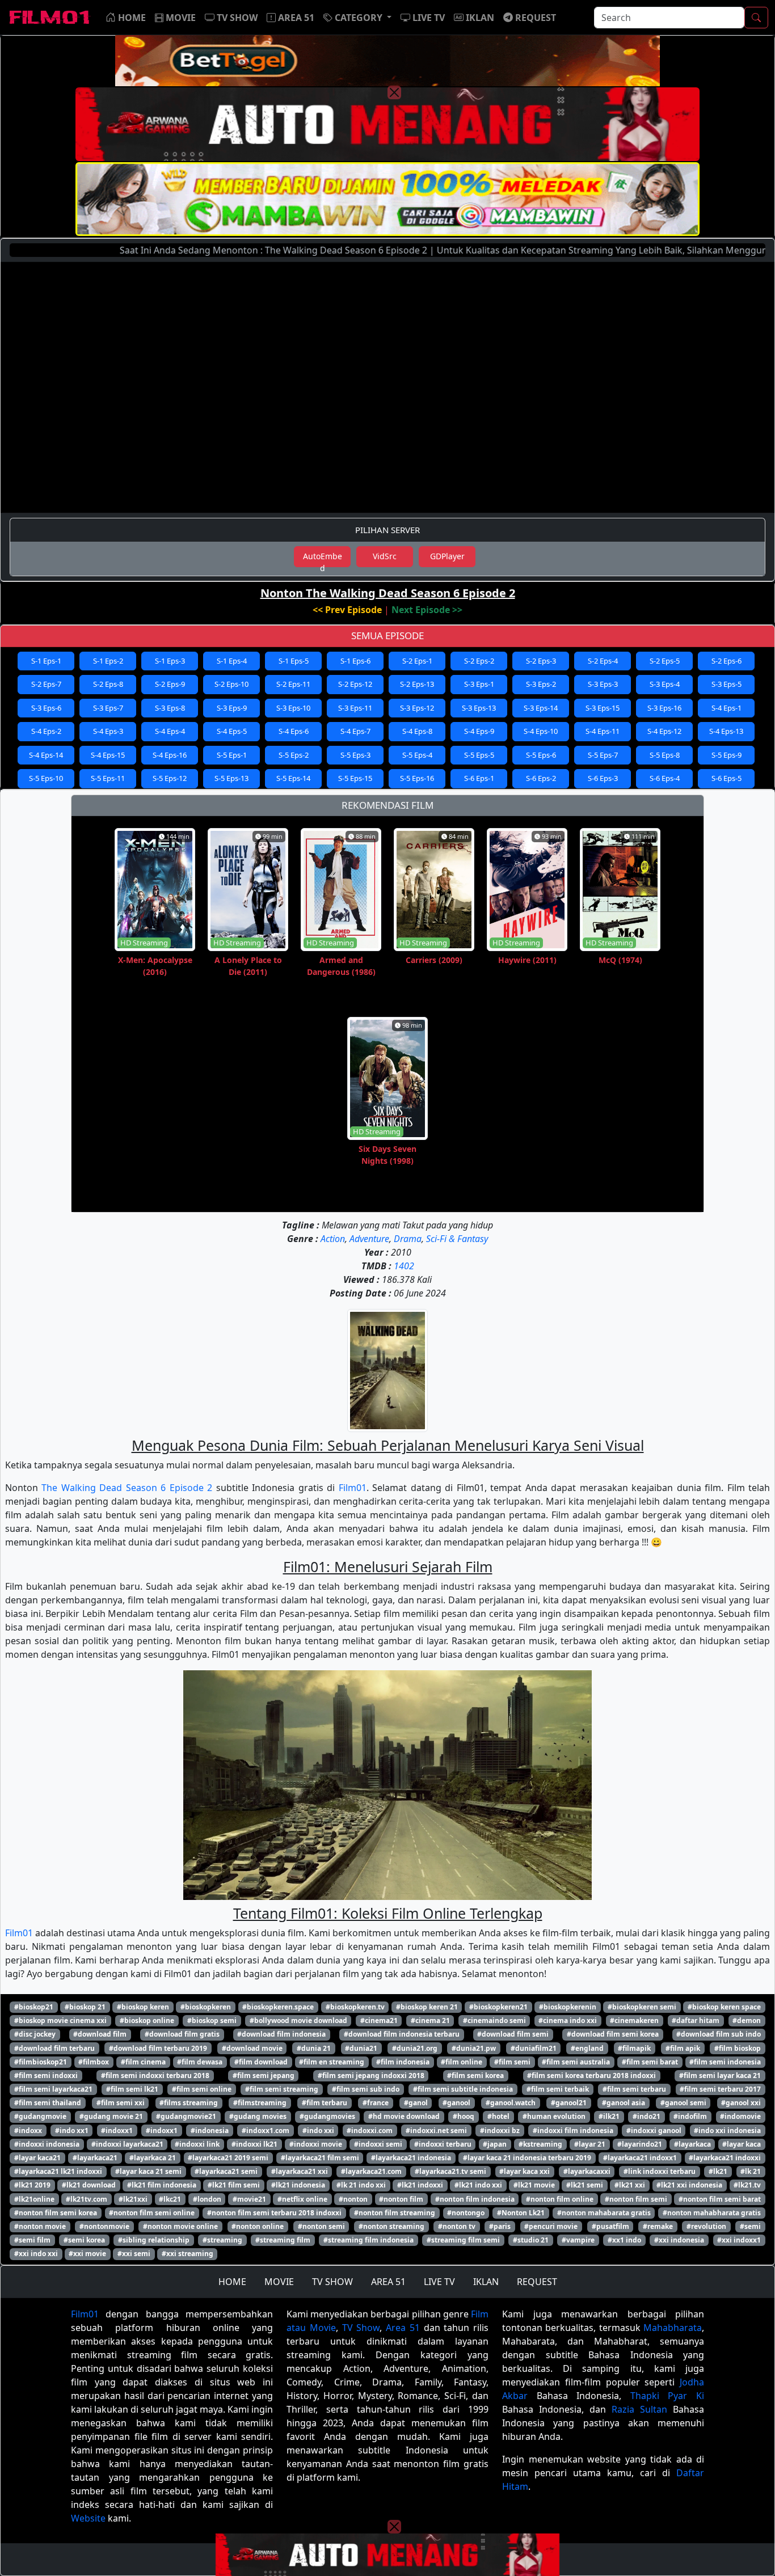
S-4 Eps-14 (46, 755)
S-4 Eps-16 (170, 755)
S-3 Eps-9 (232, 708)
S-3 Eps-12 (417, 708)
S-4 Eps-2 (46, 731)
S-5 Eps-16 (417, 778)
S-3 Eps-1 (479, 684)
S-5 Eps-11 (108, 778)
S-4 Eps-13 (726, 731)
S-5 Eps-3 (355, 755)
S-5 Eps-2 (294, 755)
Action (333, 1239)
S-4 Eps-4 (170, 731)
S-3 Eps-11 (355, 708)
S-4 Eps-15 (108, 755)
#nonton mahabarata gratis (604, 2213)
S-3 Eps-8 (170, 708)
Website (88, 2518)
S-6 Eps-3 (603, 778)
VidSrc (385, 556)
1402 (404, 1266)
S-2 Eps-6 (726, 661)
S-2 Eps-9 (170, 684)
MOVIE (279, 2282)
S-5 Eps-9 (726, 755)
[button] (357, 18)
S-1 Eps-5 (294, 661)
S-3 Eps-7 (108, 708)
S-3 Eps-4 (665, 684)
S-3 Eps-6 (46, 708)
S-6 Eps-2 (541, 778)
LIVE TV (439, 2282)
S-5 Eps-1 (232, 755)
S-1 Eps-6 (355, 661)
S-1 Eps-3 (170, 661)
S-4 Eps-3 (108, 731)
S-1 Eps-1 (46, 661)
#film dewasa (200, 2062)
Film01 (353, 1488)
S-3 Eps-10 (293, 708)
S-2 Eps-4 (603, 661)
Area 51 (403, 2328)
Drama (408, 1239)
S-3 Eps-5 (726, 684)
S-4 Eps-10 (541, 731)
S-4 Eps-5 (232, 731)
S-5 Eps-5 (479, 755)
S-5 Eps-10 (46, 778)
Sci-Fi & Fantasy (457, 1239)
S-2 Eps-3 (541, 661)
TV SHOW (332, 2282)
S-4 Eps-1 (726, 708)
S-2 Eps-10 (231, 684)
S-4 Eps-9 (479, 731)
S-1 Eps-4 (232, 661)
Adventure (369, 1239)
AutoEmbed (323, 559)
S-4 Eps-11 (603, 731)
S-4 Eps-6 (294, 731)
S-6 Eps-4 (665, 778)
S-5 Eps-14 (293, 778)
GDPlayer (447, 556)
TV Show (361, 2328)
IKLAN (486, 2282)
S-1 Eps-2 (108, 661)
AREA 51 (388, 2282)
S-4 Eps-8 (417, 731)
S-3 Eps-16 (664, 708)
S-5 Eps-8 (665, 755)
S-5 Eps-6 (541, 755)
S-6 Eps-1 (479, 778)
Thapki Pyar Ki (667, 2396)
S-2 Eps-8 (108, 684)
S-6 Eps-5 (726, 778)
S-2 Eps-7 (46, 684)
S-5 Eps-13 (231, 778)
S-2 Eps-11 (293, 684)
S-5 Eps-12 (170, 778)
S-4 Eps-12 (664, 731)
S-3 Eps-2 (541, 684)
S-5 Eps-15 (355, 778)
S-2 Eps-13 (417, 684)
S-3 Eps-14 (541, 708)
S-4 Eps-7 (355, 731)
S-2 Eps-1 (417, 661)
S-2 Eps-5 (665, 661)
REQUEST (537, 2282)
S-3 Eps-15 (603, 708)
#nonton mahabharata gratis (712, 2213)
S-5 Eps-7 (603, 755)
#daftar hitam (696, 2020)
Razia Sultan (639, 2409)
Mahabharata (673, 2328)
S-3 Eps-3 (603, 684)
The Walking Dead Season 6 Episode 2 (127, 1488)
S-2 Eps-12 (355, 684)
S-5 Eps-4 (417, 755)
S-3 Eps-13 (479, 708)
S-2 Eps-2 (479, 661)
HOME (232, 2282)
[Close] (394, 92)
